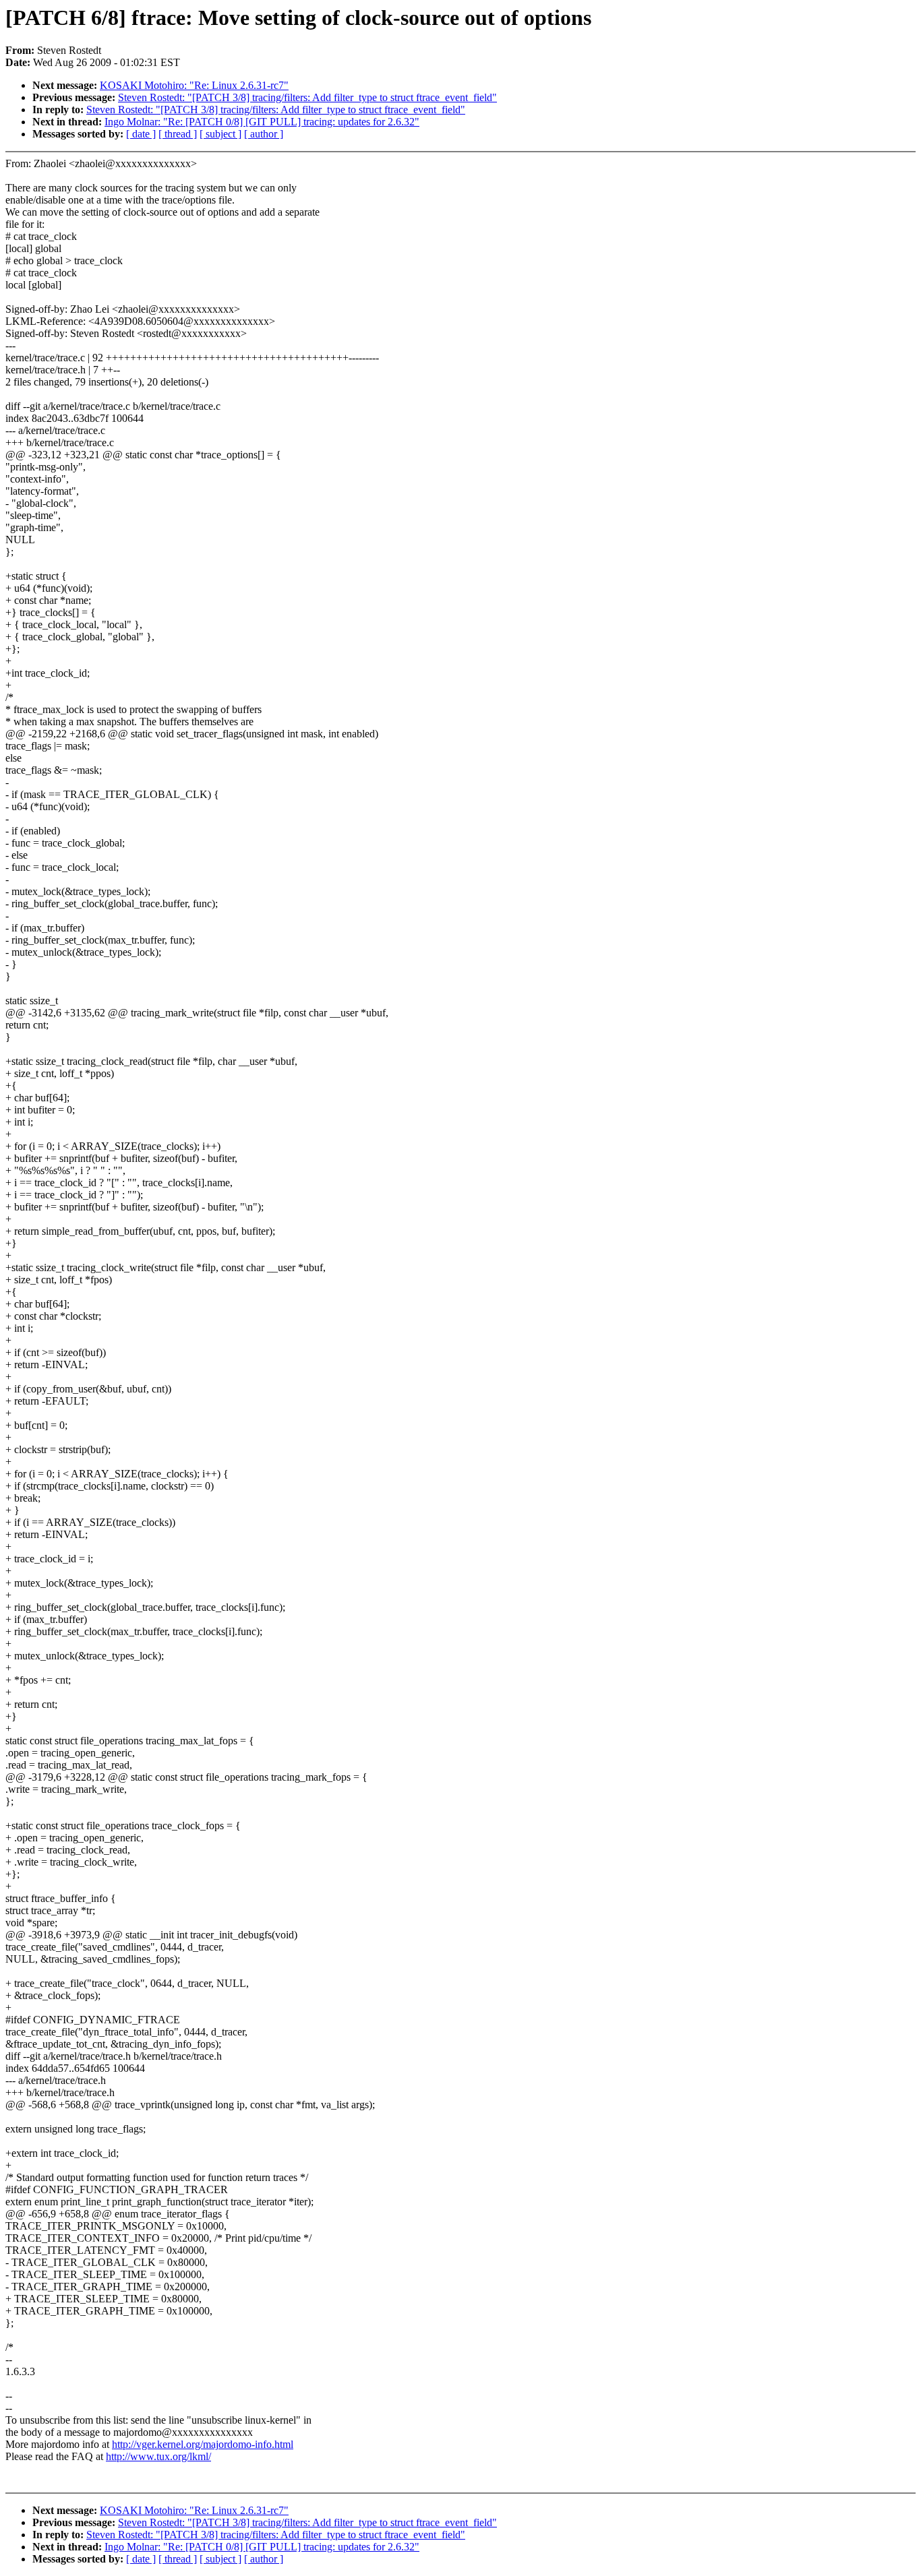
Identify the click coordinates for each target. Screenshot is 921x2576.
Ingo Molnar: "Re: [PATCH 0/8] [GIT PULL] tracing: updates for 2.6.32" (262, 122)
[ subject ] (220, 134)
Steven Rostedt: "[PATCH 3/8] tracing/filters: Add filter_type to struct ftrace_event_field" (307, 97)
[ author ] (264, 134)
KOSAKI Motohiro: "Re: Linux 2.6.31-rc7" (194, 85)
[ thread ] (178, 134)
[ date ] (141, 134)
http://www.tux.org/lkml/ (158, 2456)
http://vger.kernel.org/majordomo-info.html (203, 2444)
